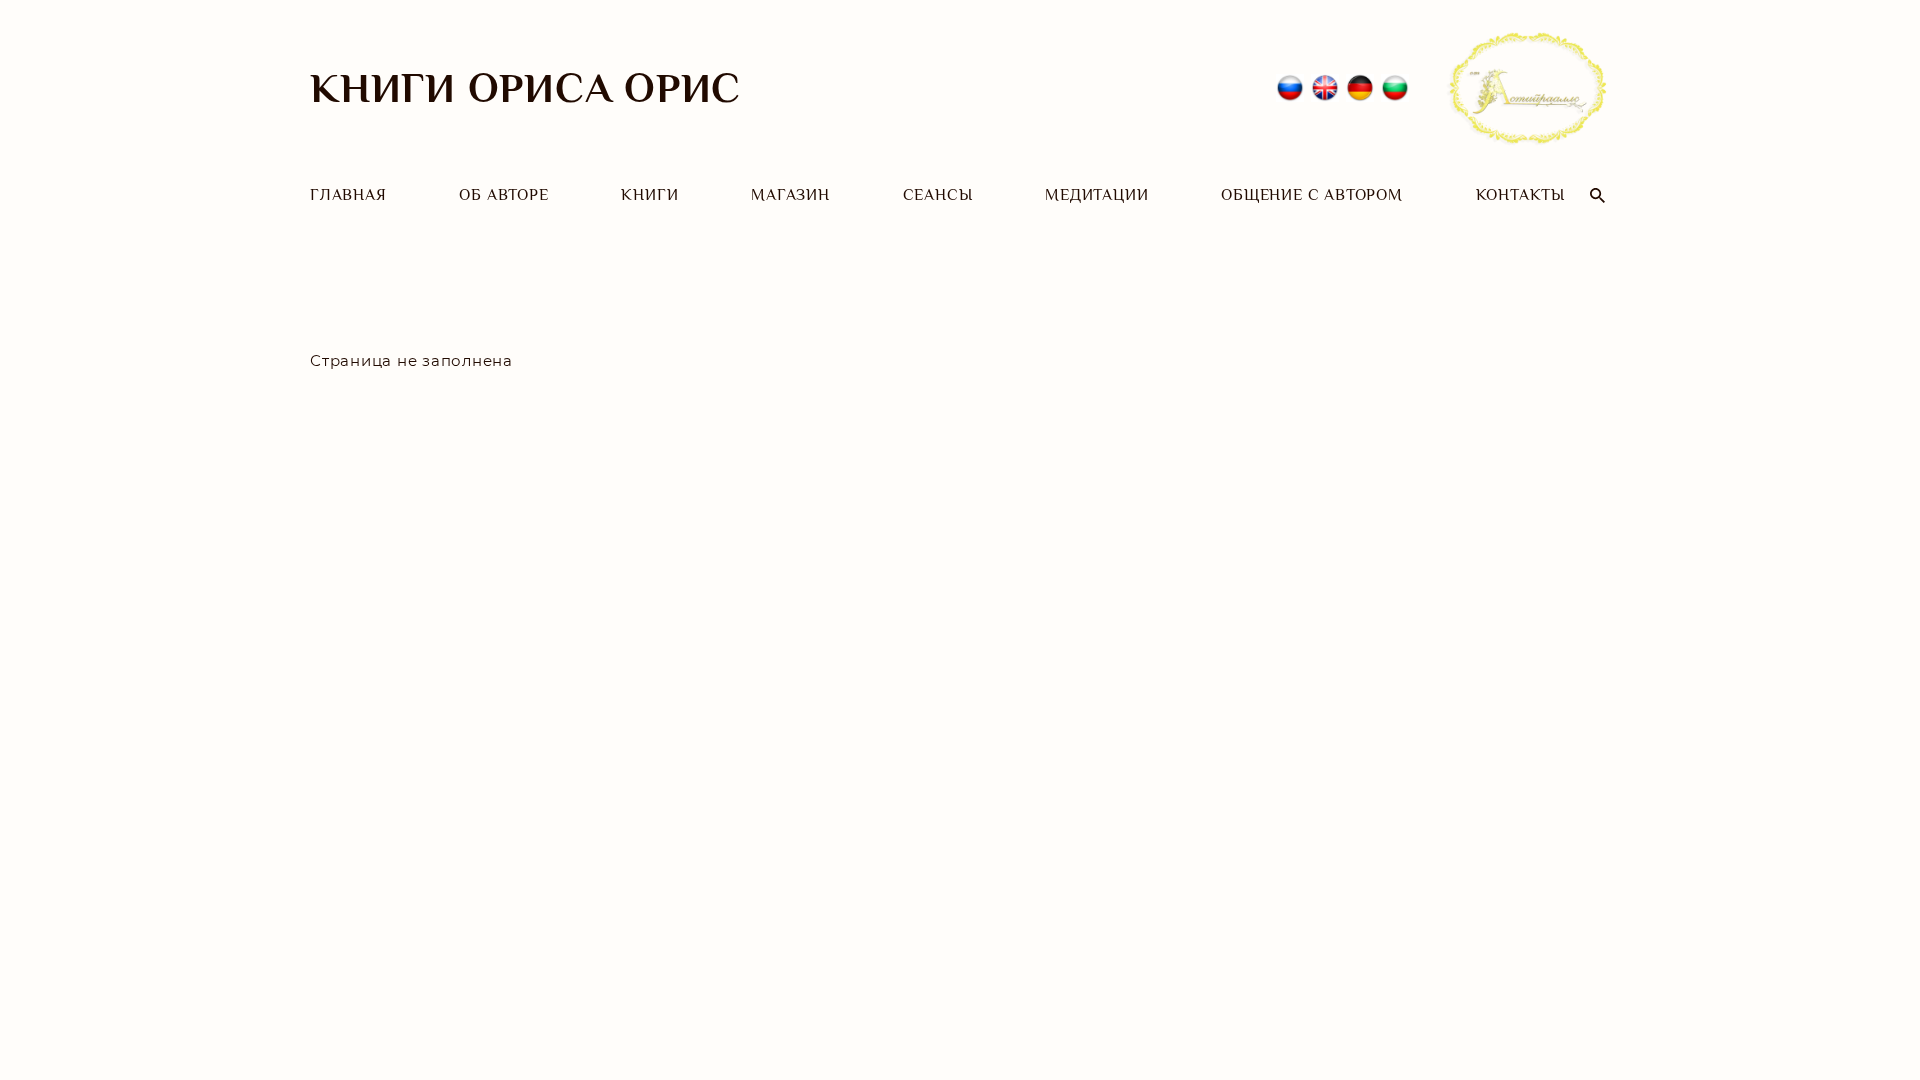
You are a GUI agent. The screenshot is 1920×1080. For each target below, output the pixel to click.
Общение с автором (1312, 195)
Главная (348, 195)
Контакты (1520, 195)
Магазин (790, 195)
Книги (649, 195)
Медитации (1096, 195)
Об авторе (503, 195)
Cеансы (938, 195)
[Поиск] (1597, 195)
